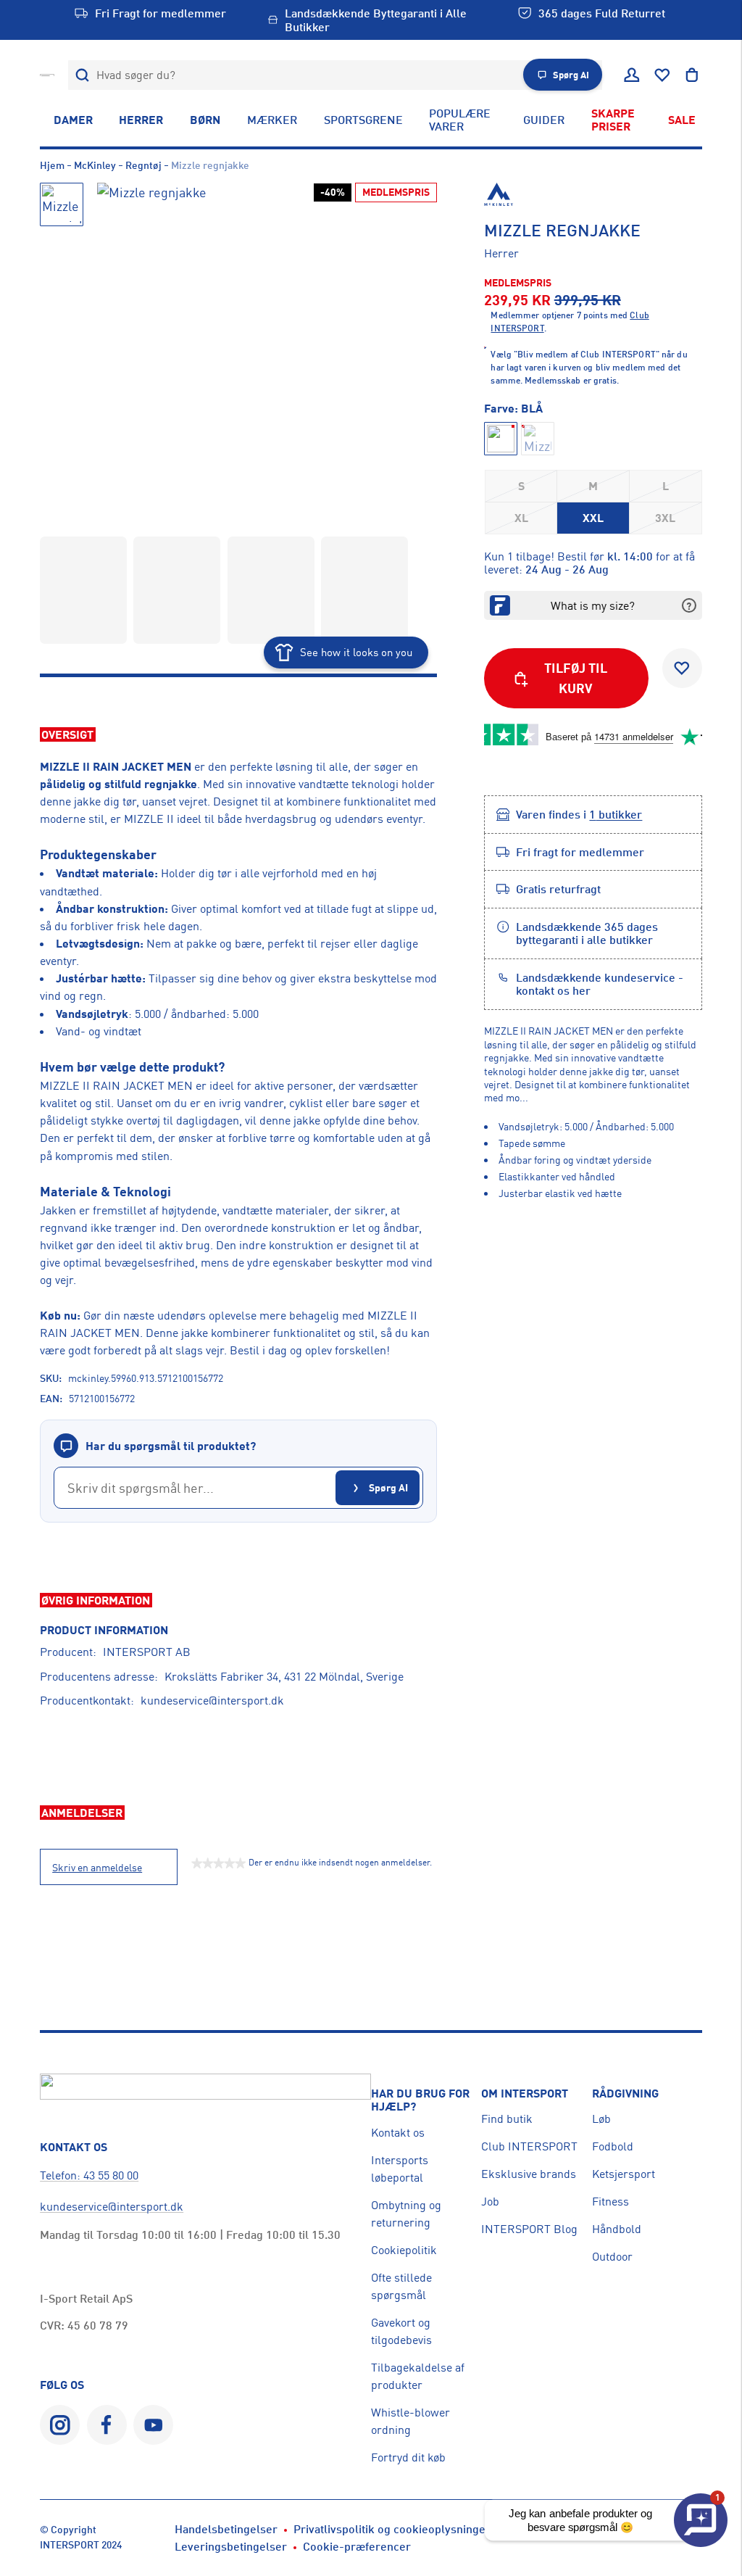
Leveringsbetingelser (231, 2546)
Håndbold (617, 2229)
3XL (665, 518)
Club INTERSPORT (529, 2146)
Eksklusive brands (529, 2174)
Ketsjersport (624, 2174)
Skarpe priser (613, 120)
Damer (73, 120)
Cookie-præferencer (357, 2546)
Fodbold (613, 2146)
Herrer (141, 120)
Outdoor (612, 2256)
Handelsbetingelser (226, 2529)
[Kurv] (692, 75)
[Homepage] (47, 75)
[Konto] (632, 75)
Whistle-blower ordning (410, 2421)
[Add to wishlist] (682, 668)
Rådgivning (625, 2093)
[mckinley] (593, 194)
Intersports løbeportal (400, 2169)
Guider (544, 120)
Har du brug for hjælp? (420, 2100)
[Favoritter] (662, 75)
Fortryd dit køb (408, 2457)
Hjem (52, 165)
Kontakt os (398, 2132)
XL (521, 518)
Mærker (272, 120)
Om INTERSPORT (525, 2093)
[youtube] (153, 2425)
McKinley (95, 165)
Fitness (610, 2201)
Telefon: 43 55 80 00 (89, 2175)
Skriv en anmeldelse (97, 1868)
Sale (682, 120)
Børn (205, 120)
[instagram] (60, 2425)
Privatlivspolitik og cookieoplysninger (392, 2529)
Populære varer (460, 120)
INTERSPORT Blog (529, 2229)
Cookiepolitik (404, 2250)
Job (490, 2201)
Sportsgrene (363, 120)
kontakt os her (553, 990)
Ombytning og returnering (406, 2213)
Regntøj (143, 165)
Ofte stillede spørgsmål (401, 2286)
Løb (601, 2119)
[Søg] (83, 75)
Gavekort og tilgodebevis (401, 2331)
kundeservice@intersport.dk (212, 1700)
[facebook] (107, 2425)
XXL (593, 518)
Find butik (507, 2119)
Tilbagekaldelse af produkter (418, 2376)
